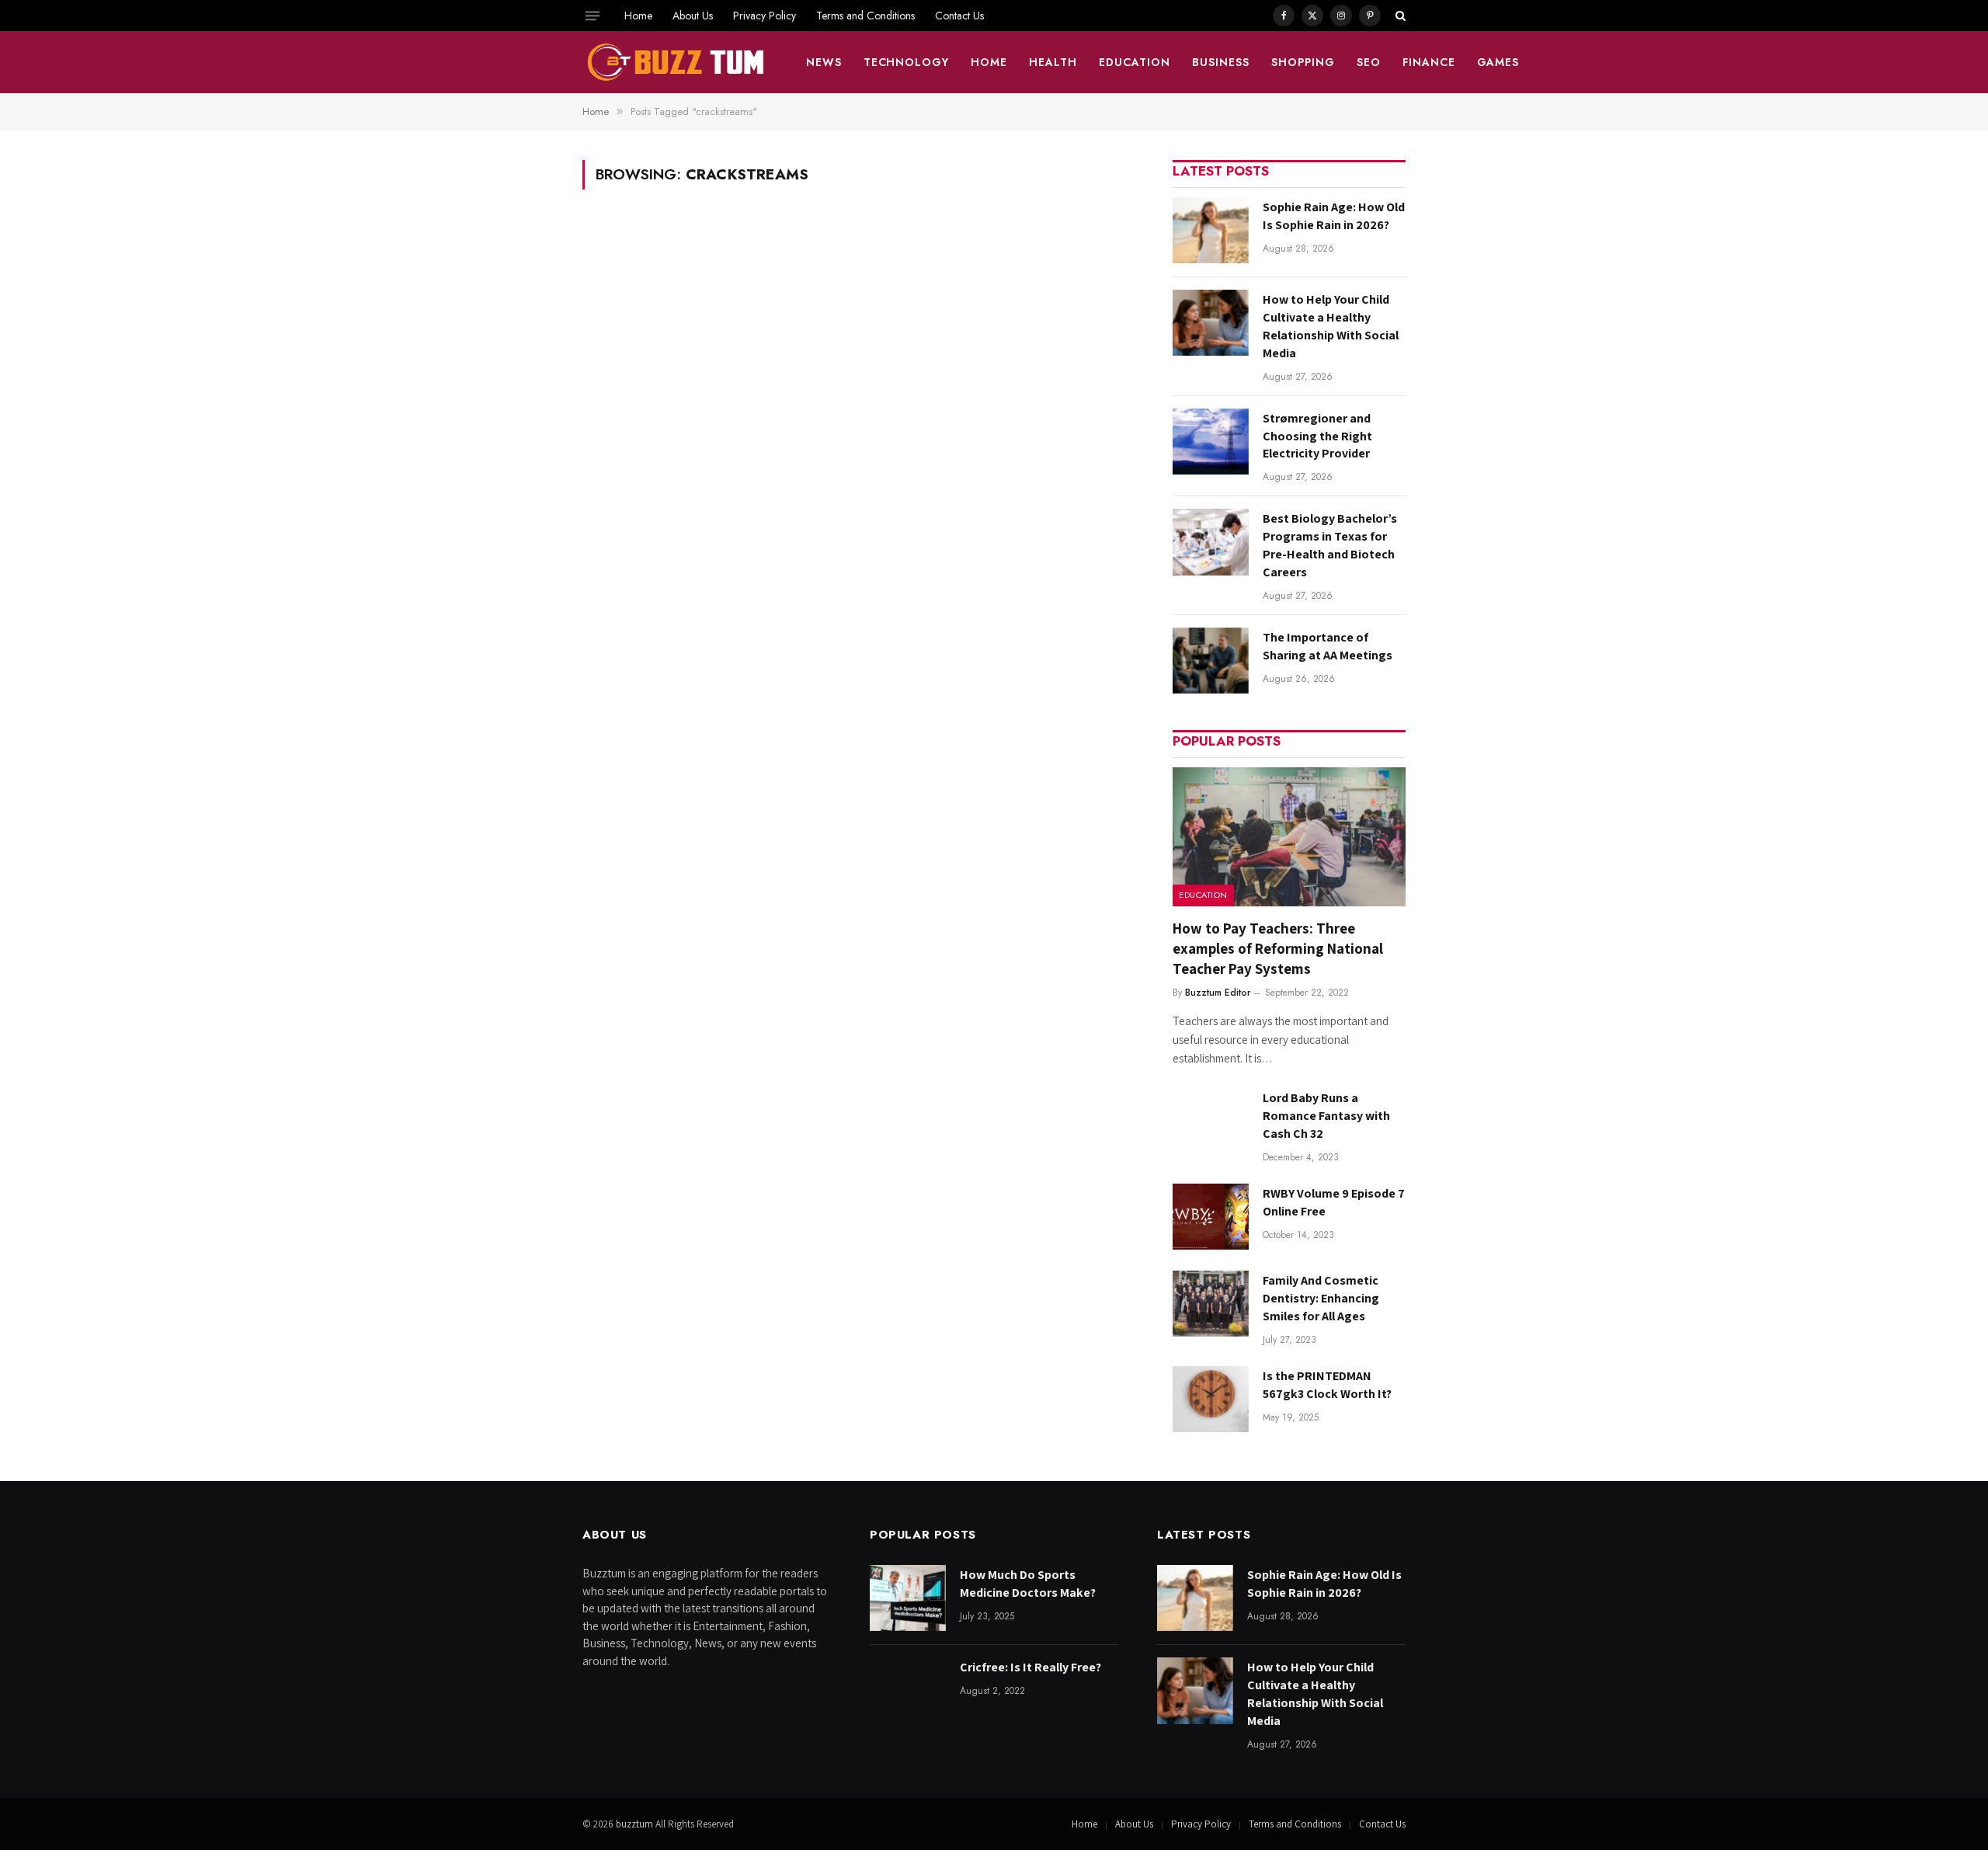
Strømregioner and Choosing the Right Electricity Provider (1317, 436)
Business (1221, 62)
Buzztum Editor (1218, 993)
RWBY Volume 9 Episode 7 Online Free (1334, 1202)
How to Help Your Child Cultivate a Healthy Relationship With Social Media (1331, 326)
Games (1498, 62)
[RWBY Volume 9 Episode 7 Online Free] (1211, 1217)
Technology (907, 62)
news (824, 62)
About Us (693, 16)
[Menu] (593, 16)
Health (1053, 62)
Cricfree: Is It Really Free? (1030, 1667)
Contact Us (959, 16)
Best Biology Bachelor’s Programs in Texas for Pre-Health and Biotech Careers (1330, 545)
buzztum (636, 1824)
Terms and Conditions (865, 16)
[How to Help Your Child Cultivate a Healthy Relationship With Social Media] (1211, 323)
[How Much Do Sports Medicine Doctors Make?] (908, 1598)
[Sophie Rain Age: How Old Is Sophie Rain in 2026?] (1211, 230)
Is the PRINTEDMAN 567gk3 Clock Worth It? (1327, 1385)
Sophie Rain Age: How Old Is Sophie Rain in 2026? (1334, 216)
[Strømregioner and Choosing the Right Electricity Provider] (1211, 442)
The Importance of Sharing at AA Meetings (1328, 646)
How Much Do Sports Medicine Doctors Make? (1028, 1584)
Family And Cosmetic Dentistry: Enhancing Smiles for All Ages (1321, 1298)
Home (638, 16)
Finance (1429, 62)
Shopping (1303, 62)
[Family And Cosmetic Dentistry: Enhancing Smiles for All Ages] (1211, 1304)
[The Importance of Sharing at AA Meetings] (1211, 661)
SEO (1369, 62)
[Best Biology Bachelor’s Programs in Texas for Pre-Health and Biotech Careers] (1211, 542)
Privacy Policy (765, 16)
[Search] (1399, 16)
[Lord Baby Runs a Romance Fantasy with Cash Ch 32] (1211, 1121)
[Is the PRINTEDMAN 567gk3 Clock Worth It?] (1211, 1399)
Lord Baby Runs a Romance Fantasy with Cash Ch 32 (1326, 1116)
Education (1135, 62)
